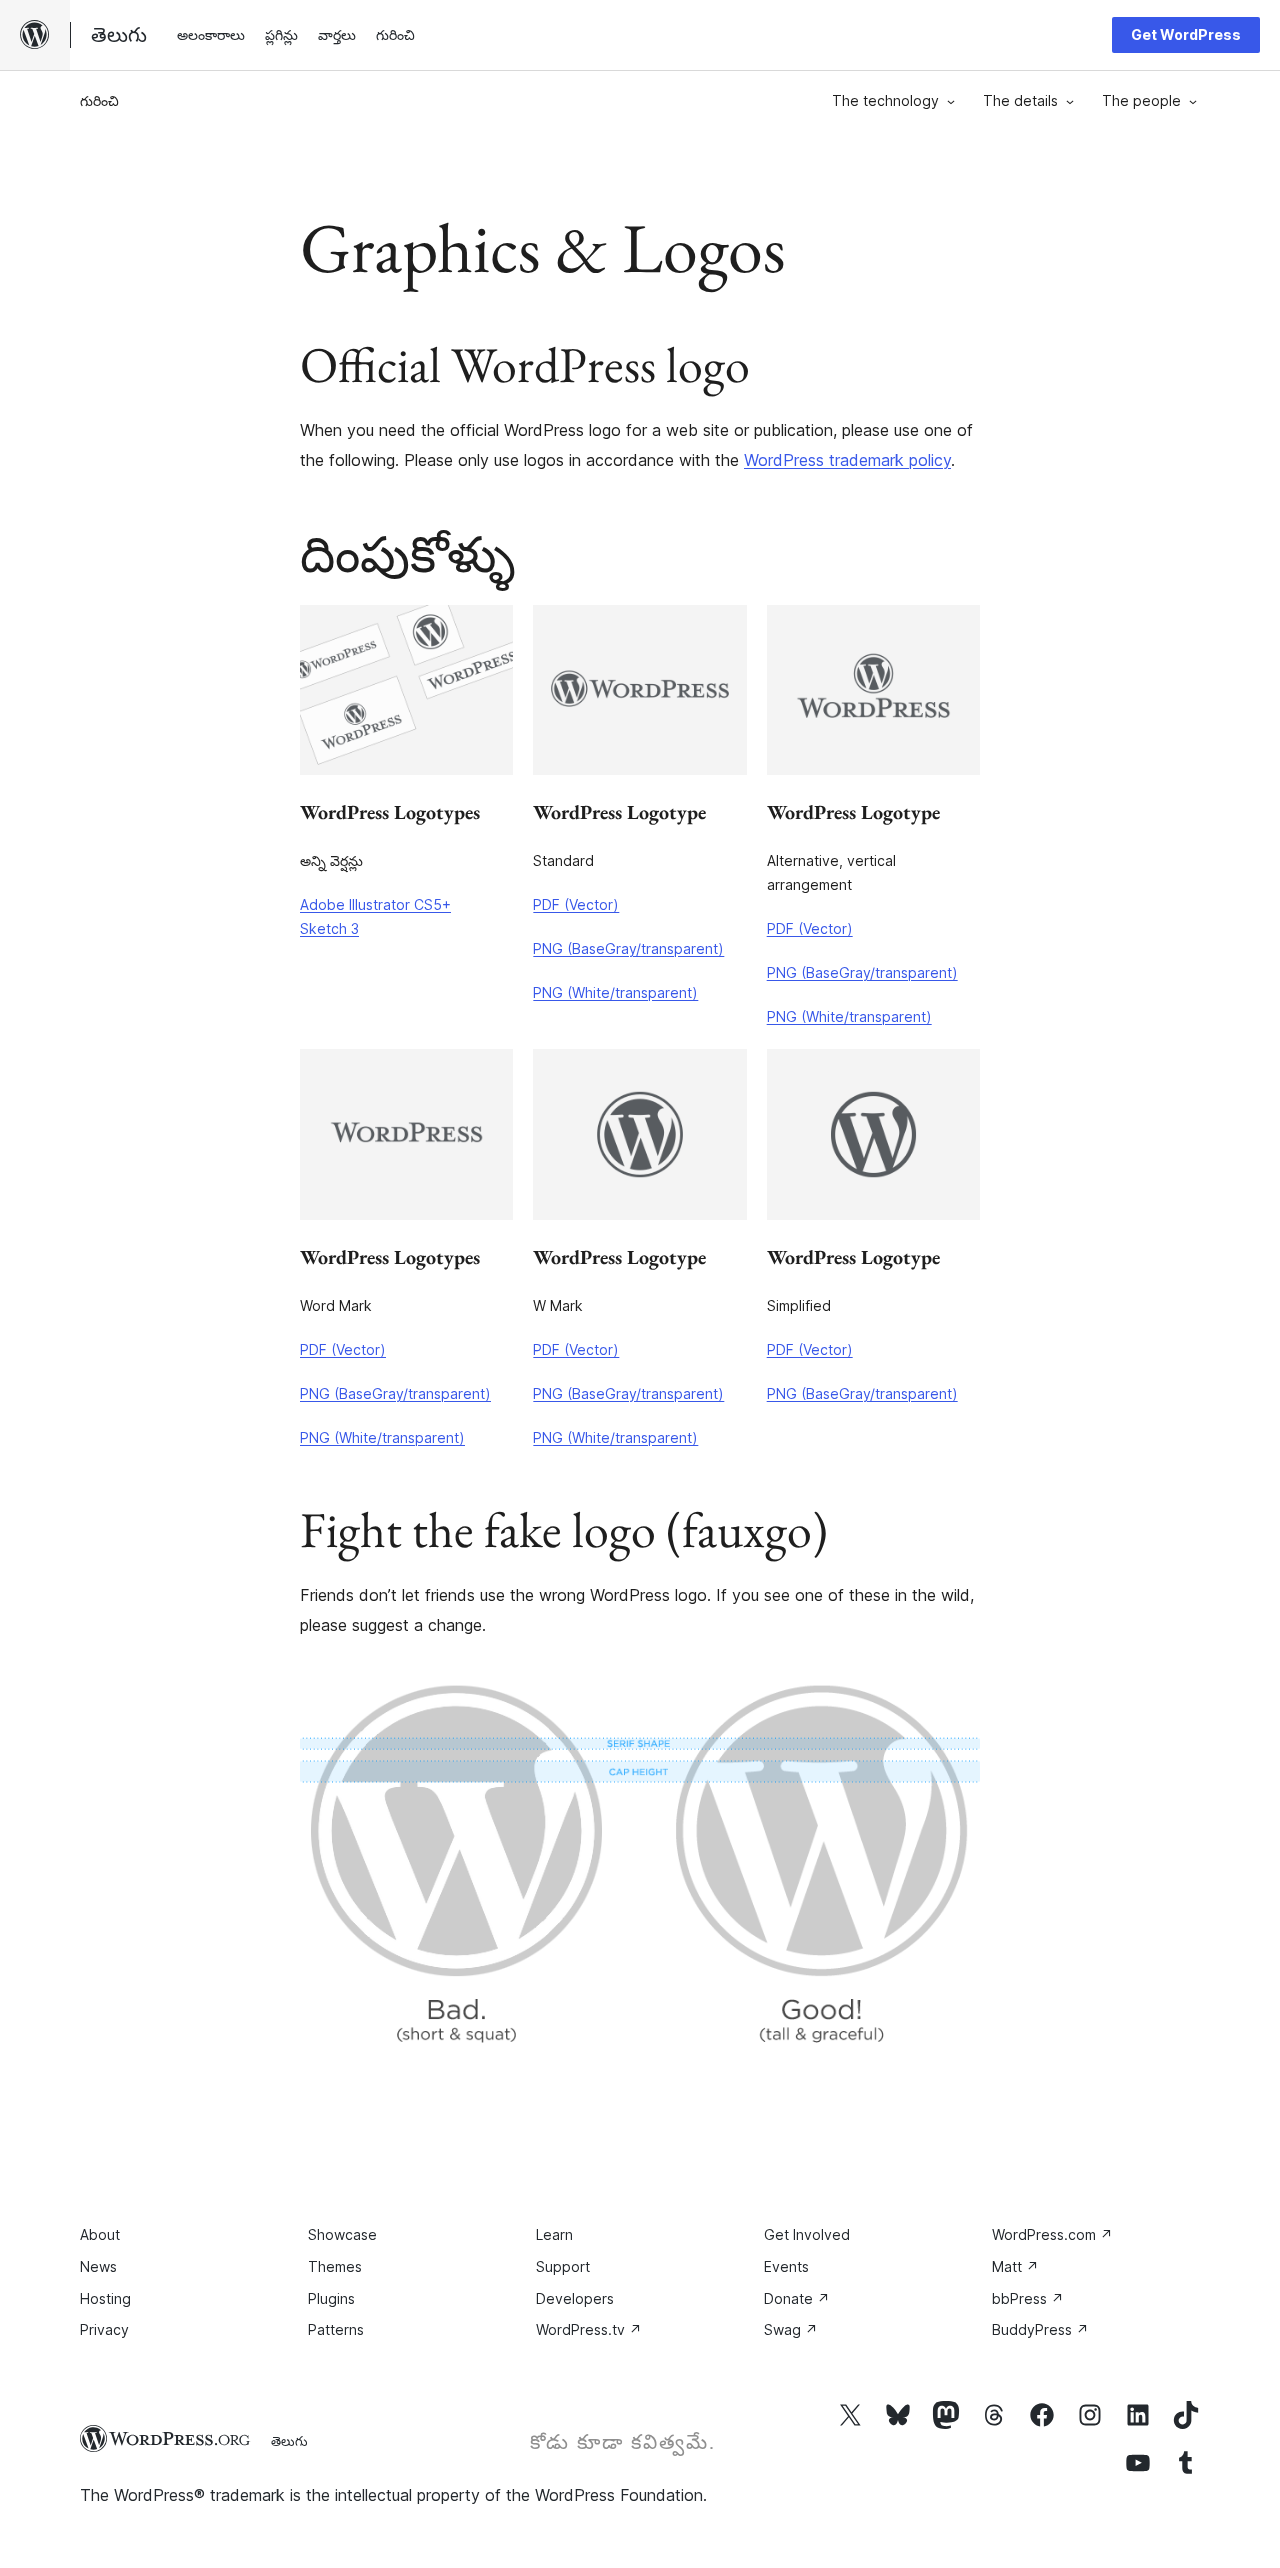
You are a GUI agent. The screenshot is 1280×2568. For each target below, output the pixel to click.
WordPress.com (1052, 2234)
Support (563, 2266)
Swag (791, 2329)
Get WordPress (1186, 34)
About (100, 2234)
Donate (797, 2298)
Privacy (104, 2329)
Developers (575, 2298)
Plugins (331, 2298)
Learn (554, 2234)
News (98, 2266)
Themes (335, 2266)
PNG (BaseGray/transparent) (628, 948)
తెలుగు (289, 2441)
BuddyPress (1040, 2329)
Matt (1015, 2266)
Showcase (342, 2234)
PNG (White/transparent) (615, 992)
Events (786, 2266)
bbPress (1028, 2298)
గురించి (99, 100)
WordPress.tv (589, 2329)
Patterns (336, 2329)
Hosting (105, 2298)
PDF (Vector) (576, 904)
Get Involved (807, 2234)
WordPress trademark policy (847, 460)
